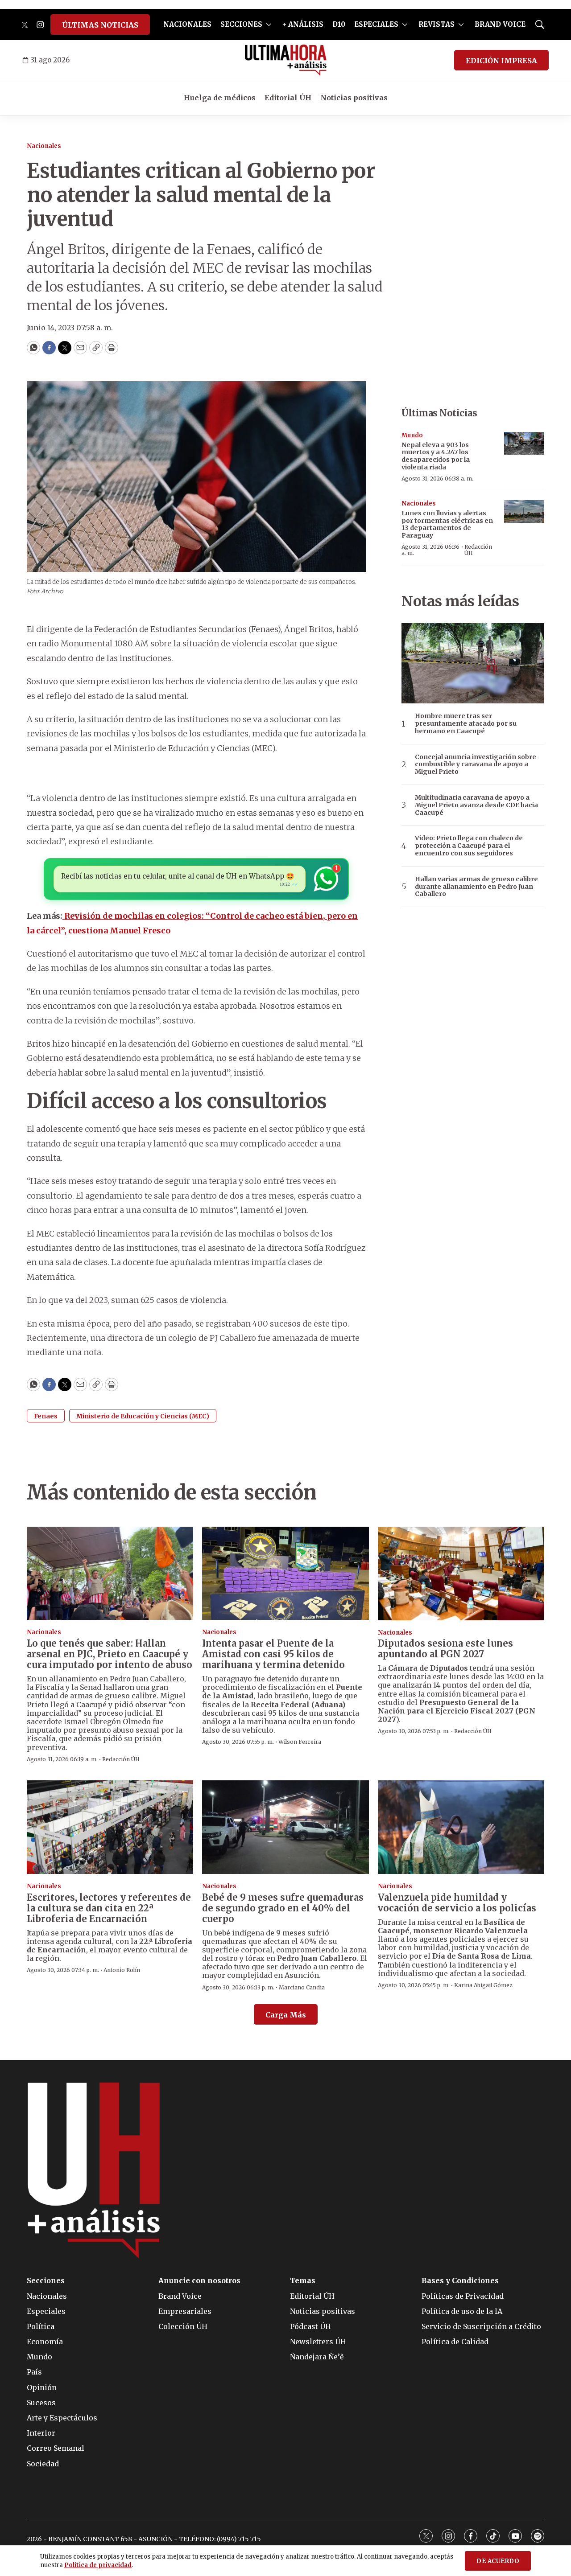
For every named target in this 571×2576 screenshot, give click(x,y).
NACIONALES (187, 24)
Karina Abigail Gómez (483, 1985)
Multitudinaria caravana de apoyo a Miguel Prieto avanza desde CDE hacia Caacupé (476, 805)
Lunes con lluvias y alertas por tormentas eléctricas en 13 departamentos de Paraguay (447, 524)
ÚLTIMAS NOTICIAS (100, 25)
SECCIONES (241, 24)
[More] (269, 25)
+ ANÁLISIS (303, 24)
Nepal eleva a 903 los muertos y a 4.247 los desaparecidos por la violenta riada (436, 456)
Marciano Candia (302, 1987)
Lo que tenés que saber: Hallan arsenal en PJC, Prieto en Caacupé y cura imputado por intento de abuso (110, 1654)
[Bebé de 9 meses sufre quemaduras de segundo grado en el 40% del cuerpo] (285, 1827)
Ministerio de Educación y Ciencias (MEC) (143, 1416)
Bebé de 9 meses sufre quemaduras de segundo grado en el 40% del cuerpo (283, 1908)
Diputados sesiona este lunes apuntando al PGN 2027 (445, 1649)
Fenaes (46, 1416)
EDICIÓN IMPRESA (501, 61)
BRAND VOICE (500, 24)
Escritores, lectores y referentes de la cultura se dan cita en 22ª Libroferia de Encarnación (109, 1908)
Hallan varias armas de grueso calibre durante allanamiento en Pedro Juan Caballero (476, 887)
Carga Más (286, 2015)
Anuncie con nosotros (199, 2281)
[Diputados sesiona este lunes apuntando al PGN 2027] (461, 1574)
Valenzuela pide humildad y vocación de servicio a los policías (457, 1903)
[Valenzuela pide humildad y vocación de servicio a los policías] (461, 1827)
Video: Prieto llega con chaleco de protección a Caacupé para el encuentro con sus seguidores (469, 846)
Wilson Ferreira (300, 1742)
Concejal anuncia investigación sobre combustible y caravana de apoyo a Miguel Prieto (476, 764)
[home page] (286, 60)
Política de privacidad (98, 2565)
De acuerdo (498, 2561)
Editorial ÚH (288, 98)
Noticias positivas (354, 98)
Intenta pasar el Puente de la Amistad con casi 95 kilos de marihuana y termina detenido (273, 1654)
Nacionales (44, 146)
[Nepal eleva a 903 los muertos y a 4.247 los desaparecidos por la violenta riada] (524, 443)
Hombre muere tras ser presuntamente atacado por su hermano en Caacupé (466, 723)
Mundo (412, 435)
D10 (339, 24)
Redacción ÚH (478, 550)
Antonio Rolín (122, 1970)
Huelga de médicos (220, 98)
